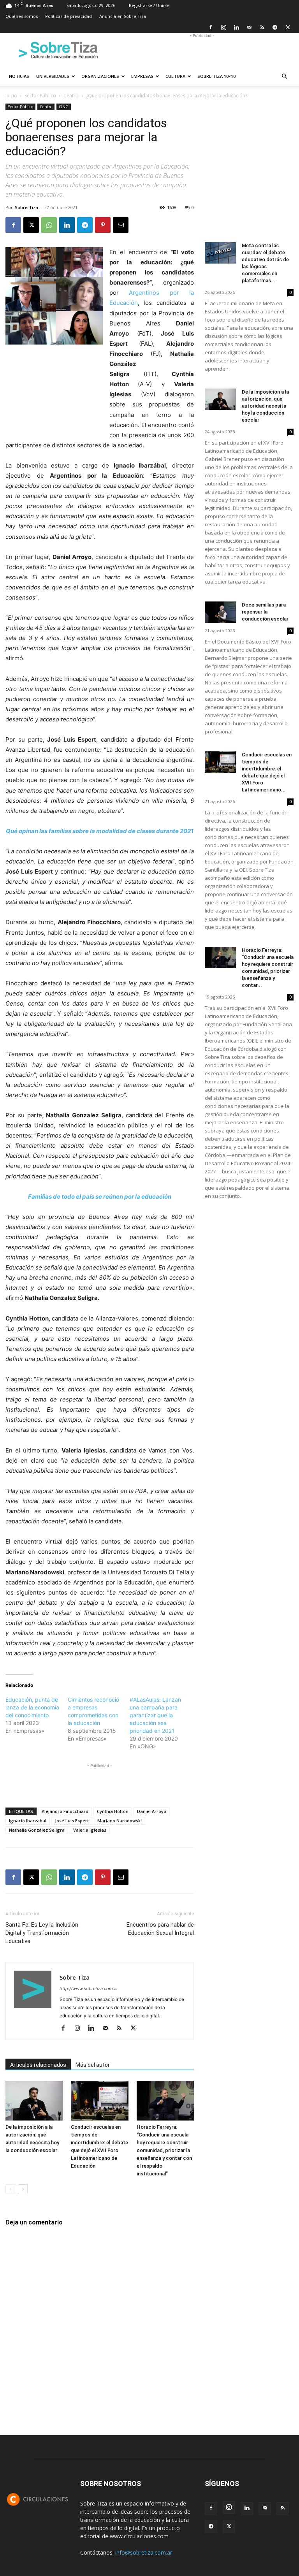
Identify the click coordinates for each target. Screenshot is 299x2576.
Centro (71, 96)
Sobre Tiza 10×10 (216, 76)
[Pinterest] (103, 225)
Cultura (175, 76)
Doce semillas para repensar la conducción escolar (265, 612)
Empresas (142, 76)
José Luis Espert (72, 1821)
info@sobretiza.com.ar (144, 2552)
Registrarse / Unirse (149, 5)
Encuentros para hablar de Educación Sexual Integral (160, 1929)
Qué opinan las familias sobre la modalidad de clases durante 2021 (100, 831)
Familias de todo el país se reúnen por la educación (100, 1197)
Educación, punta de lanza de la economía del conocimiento (32, 1707)
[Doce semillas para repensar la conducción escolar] (220, 612)
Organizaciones (100, 76)
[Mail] (249, 27)
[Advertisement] (202, 50)
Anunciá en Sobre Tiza (123, 16)
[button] (284, 76)
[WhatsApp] (49, 225)
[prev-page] (10, 2189)
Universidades (53, 76)
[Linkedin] (236, 27)
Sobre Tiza (26, 207)
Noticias (19, 76)
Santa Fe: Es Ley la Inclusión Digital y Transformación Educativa (42, 1933)
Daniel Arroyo (152, 1811)
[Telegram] (275, 27)
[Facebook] (211, 27)
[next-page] (23, 2189)
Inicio (11, 96)
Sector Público (40, 96)
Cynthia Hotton (113, 1811)
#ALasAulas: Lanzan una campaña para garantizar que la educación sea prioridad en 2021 (155, 1715)
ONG (64, 107)
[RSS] (262, 27)
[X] (288, 27)
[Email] (121, 225)
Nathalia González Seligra (37, 1830)
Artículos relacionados (38, 2065)
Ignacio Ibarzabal (28, 1821)
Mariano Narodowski (120, 1821)
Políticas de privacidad (69, 16)
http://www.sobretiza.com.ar (89, 1989)
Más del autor (93, 2065)
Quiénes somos (22, 16)
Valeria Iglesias (90, 1830)
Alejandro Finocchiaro (65, 1811)
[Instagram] (223, 27)
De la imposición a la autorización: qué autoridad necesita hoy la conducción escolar (265, 406)
